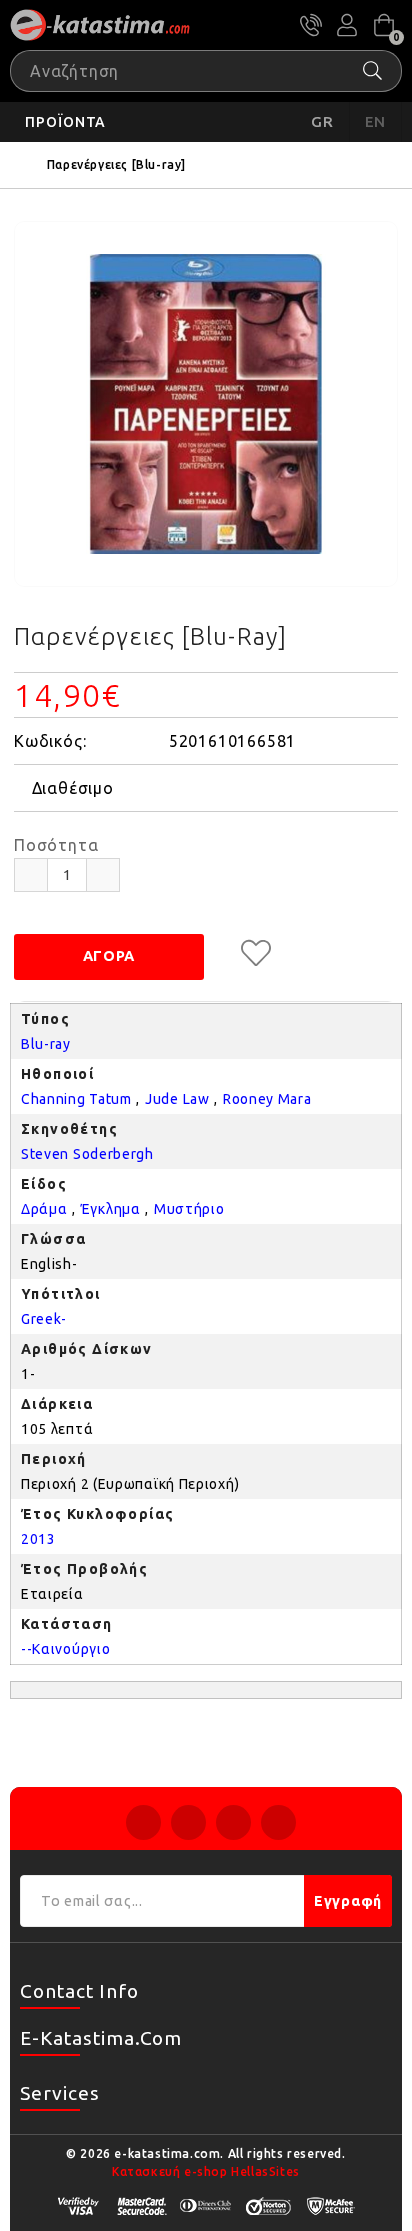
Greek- (44, 1319)
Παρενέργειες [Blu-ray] (116, 164)
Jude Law (177, 1099)
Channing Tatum (76, 1099)
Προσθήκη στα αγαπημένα (256, 953)
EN (376, 121)
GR (322, 121)
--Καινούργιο (65, 1649)
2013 (38, 1539)
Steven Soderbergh (87, 1154)
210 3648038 (311, 25)
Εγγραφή (348, 1901)
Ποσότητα (56, 845)
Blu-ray (46, 1044)
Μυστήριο (189, 1209)
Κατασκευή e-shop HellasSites (206, 2171)
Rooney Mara (267, 1099)
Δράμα (44, 1209)
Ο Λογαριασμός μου (347, 25)
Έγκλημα (111, 1209)
